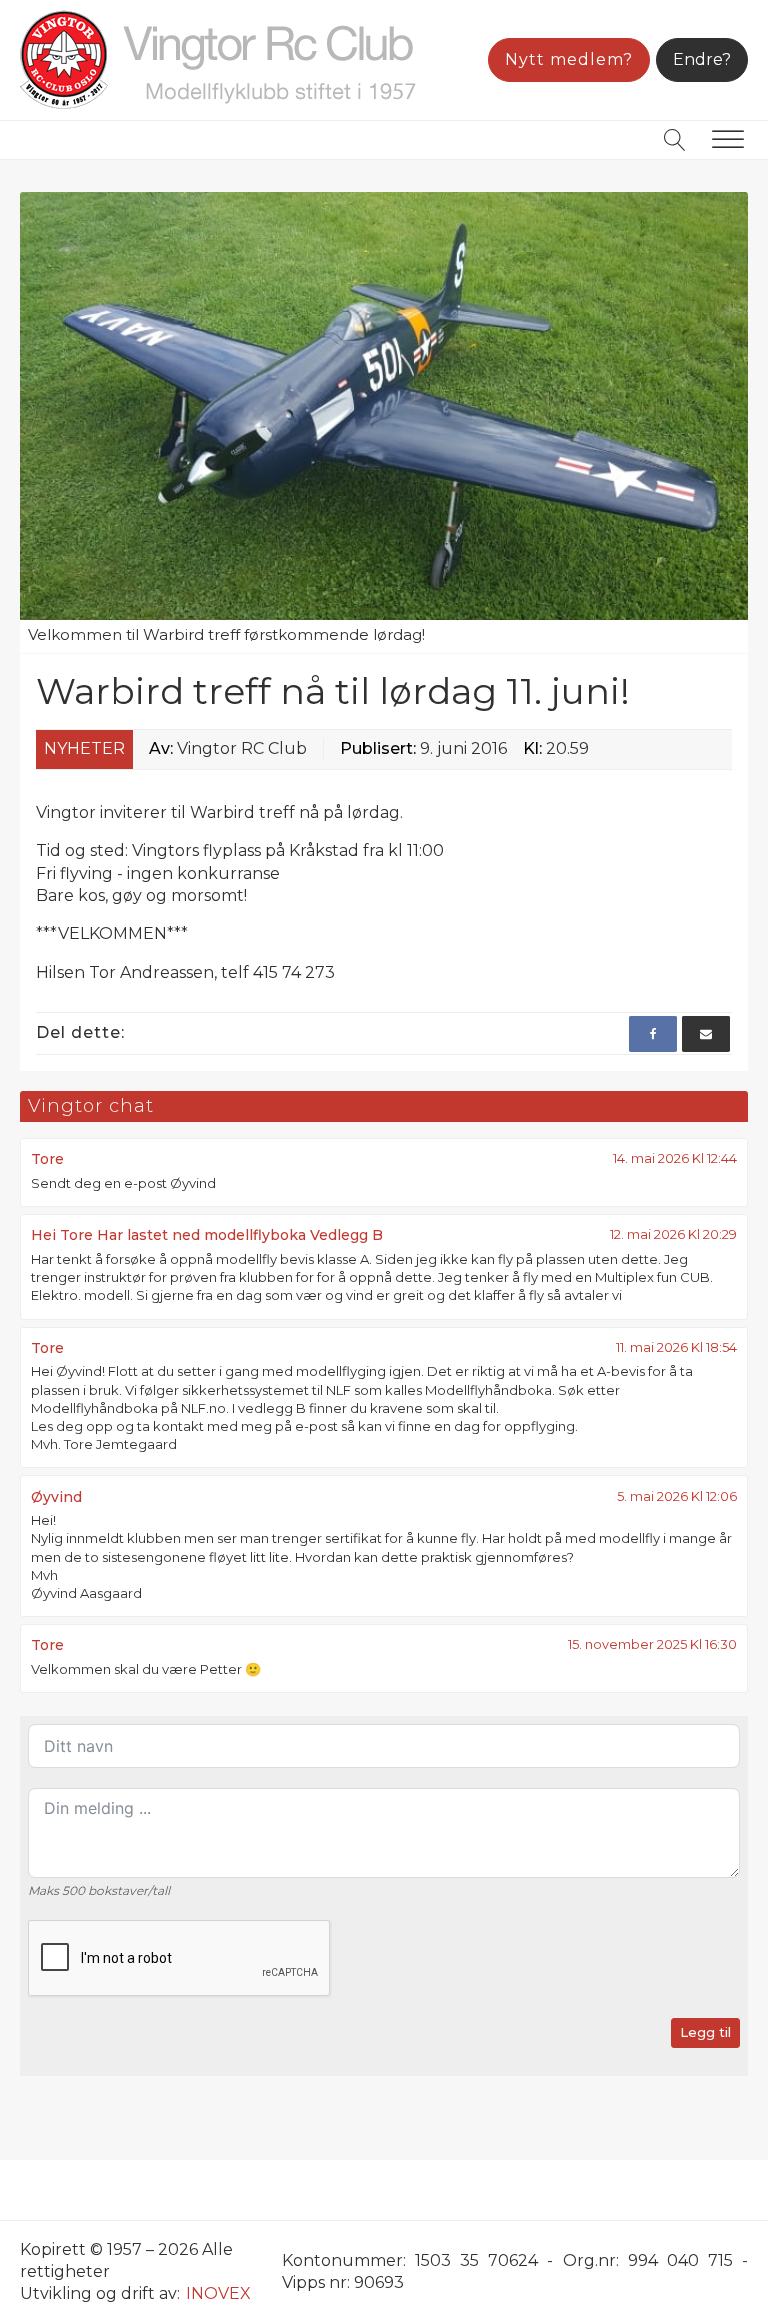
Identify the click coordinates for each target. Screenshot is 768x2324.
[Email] (706, 1034)
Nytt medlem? (569, 59)
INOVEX (218, 2293)
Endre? (702, 59)
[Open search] (675, 140)
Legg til (705, 2032)
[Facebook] (653, 1034)
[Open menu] (728, 140)
